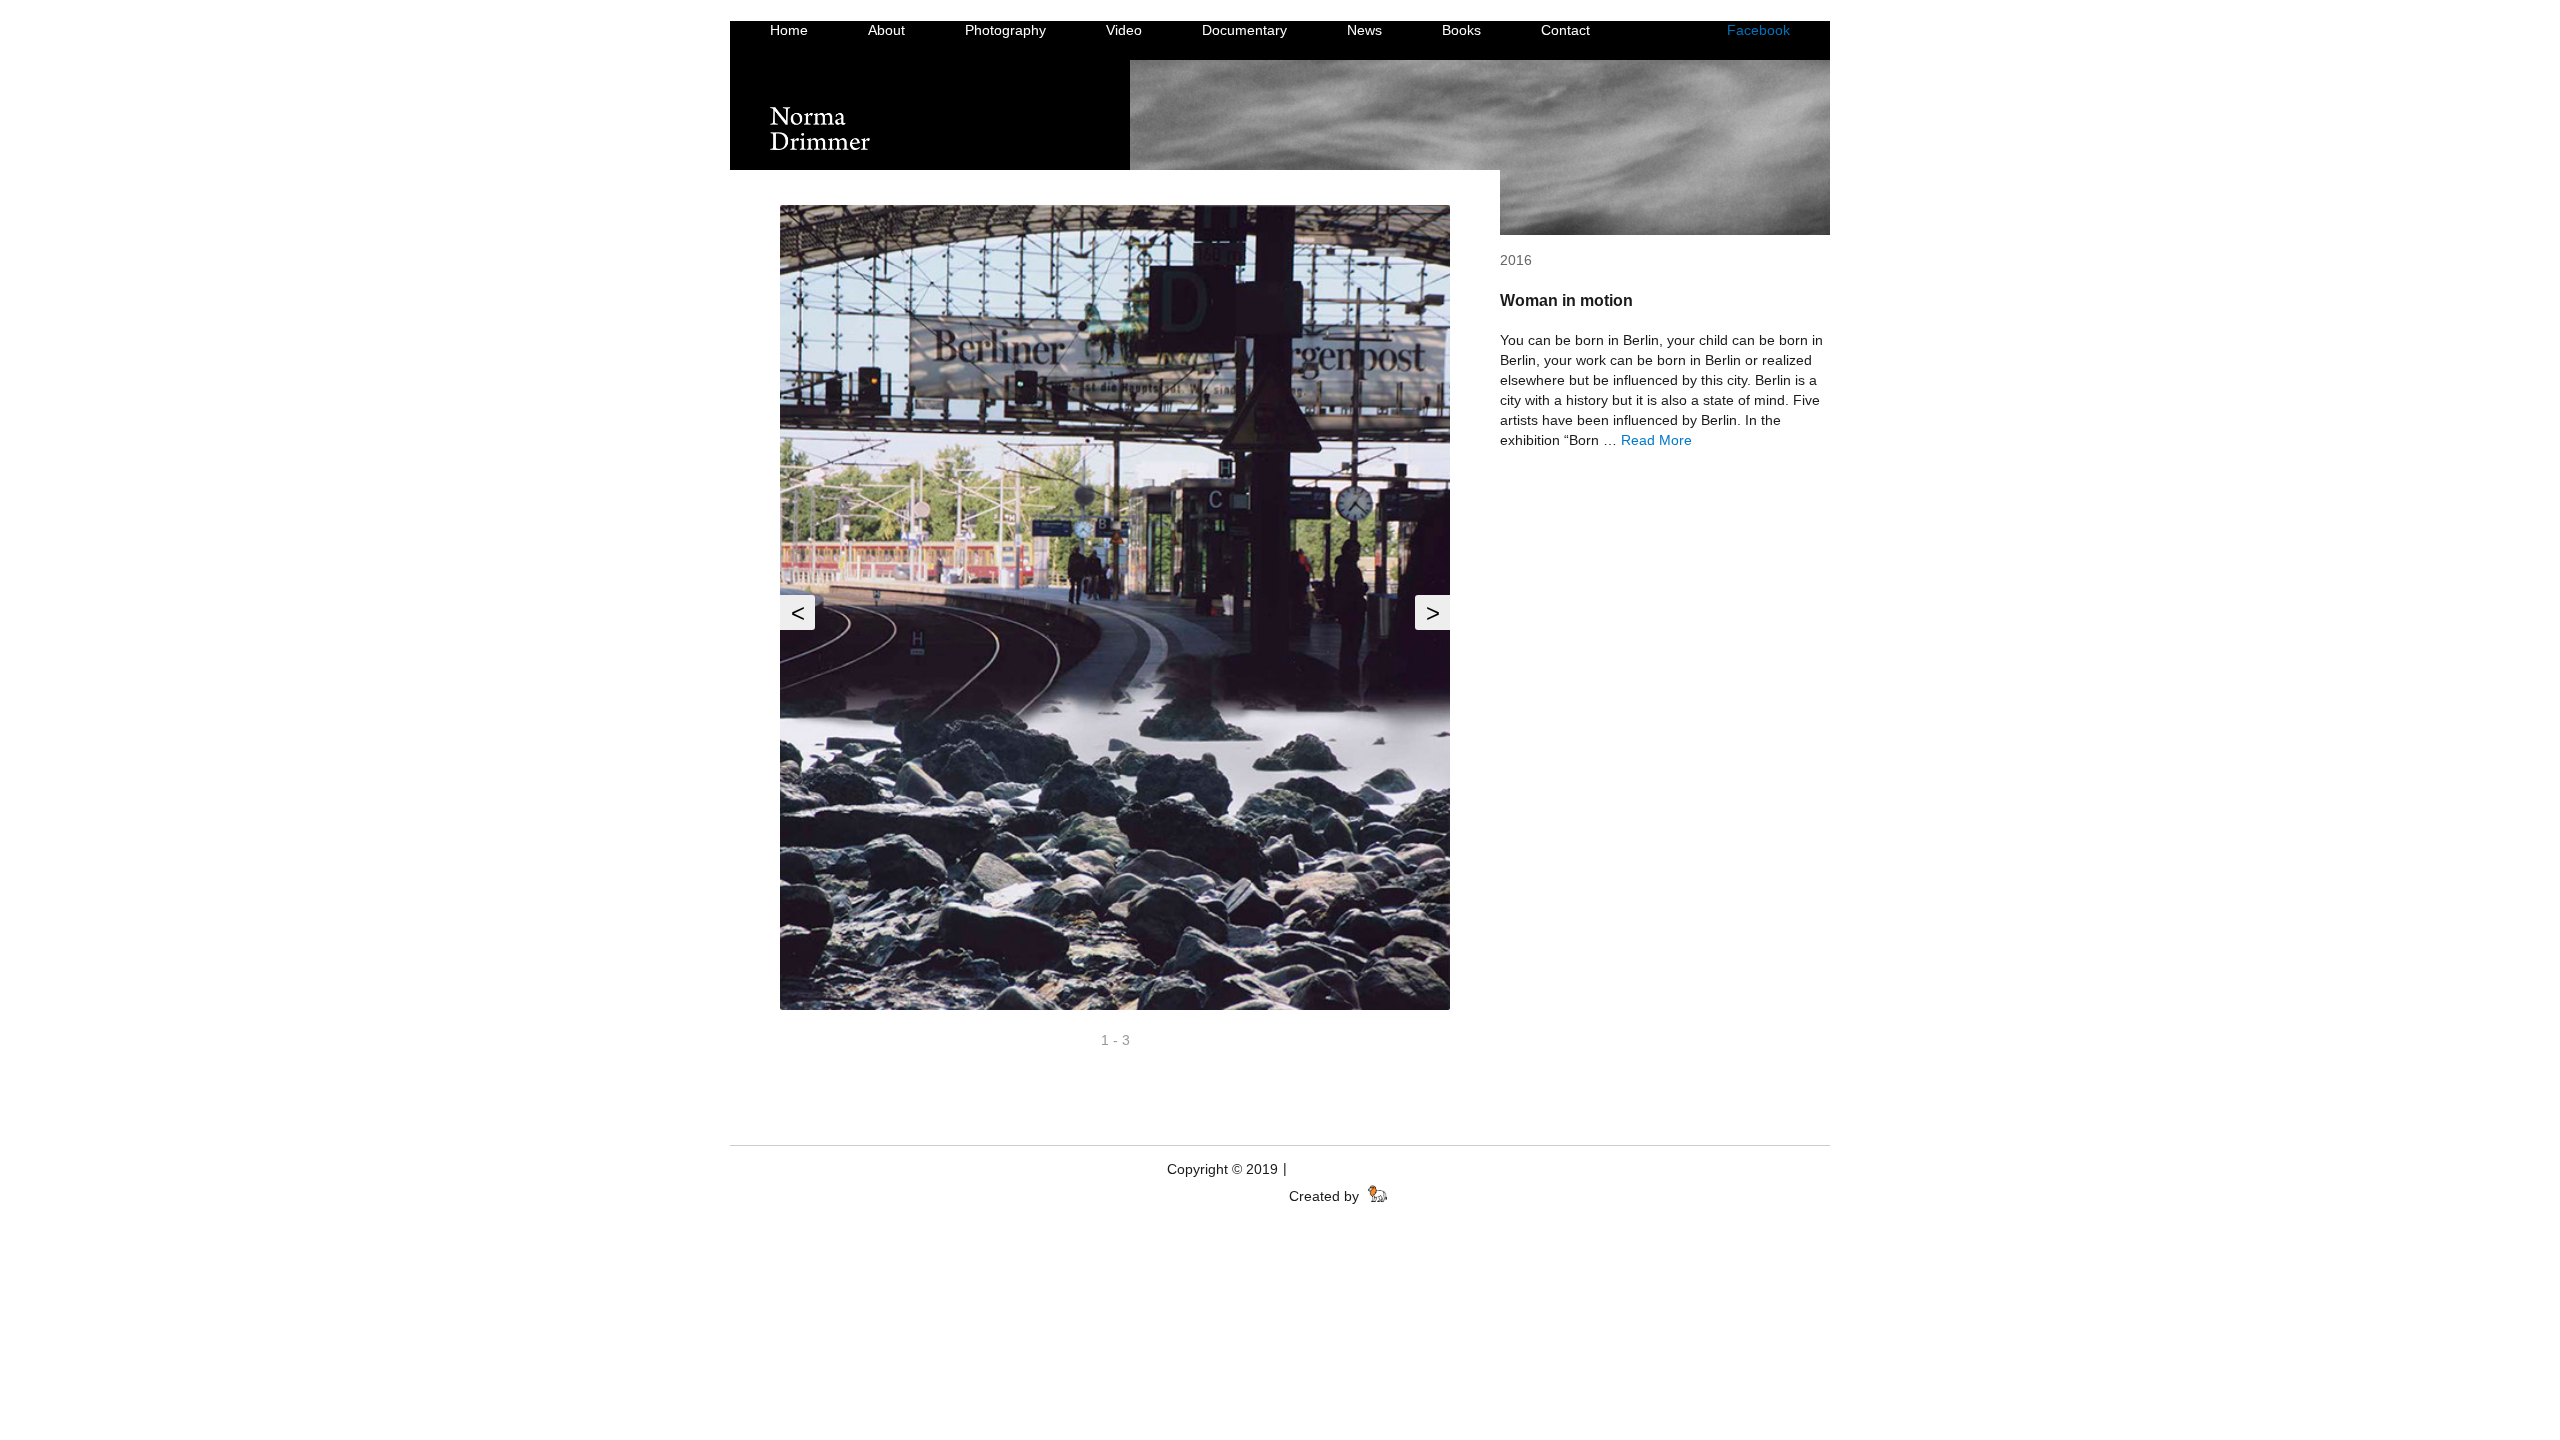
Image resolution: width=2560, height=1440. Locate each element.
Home (789, 30)
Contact (1565, 30)
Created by (1326, 1196)
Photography (1005, 30)
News (1364, 30)
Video (1124, 30)
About (886, 30)
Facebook (1758, 30)
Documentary (1244, 30)
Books (1461, 30)
